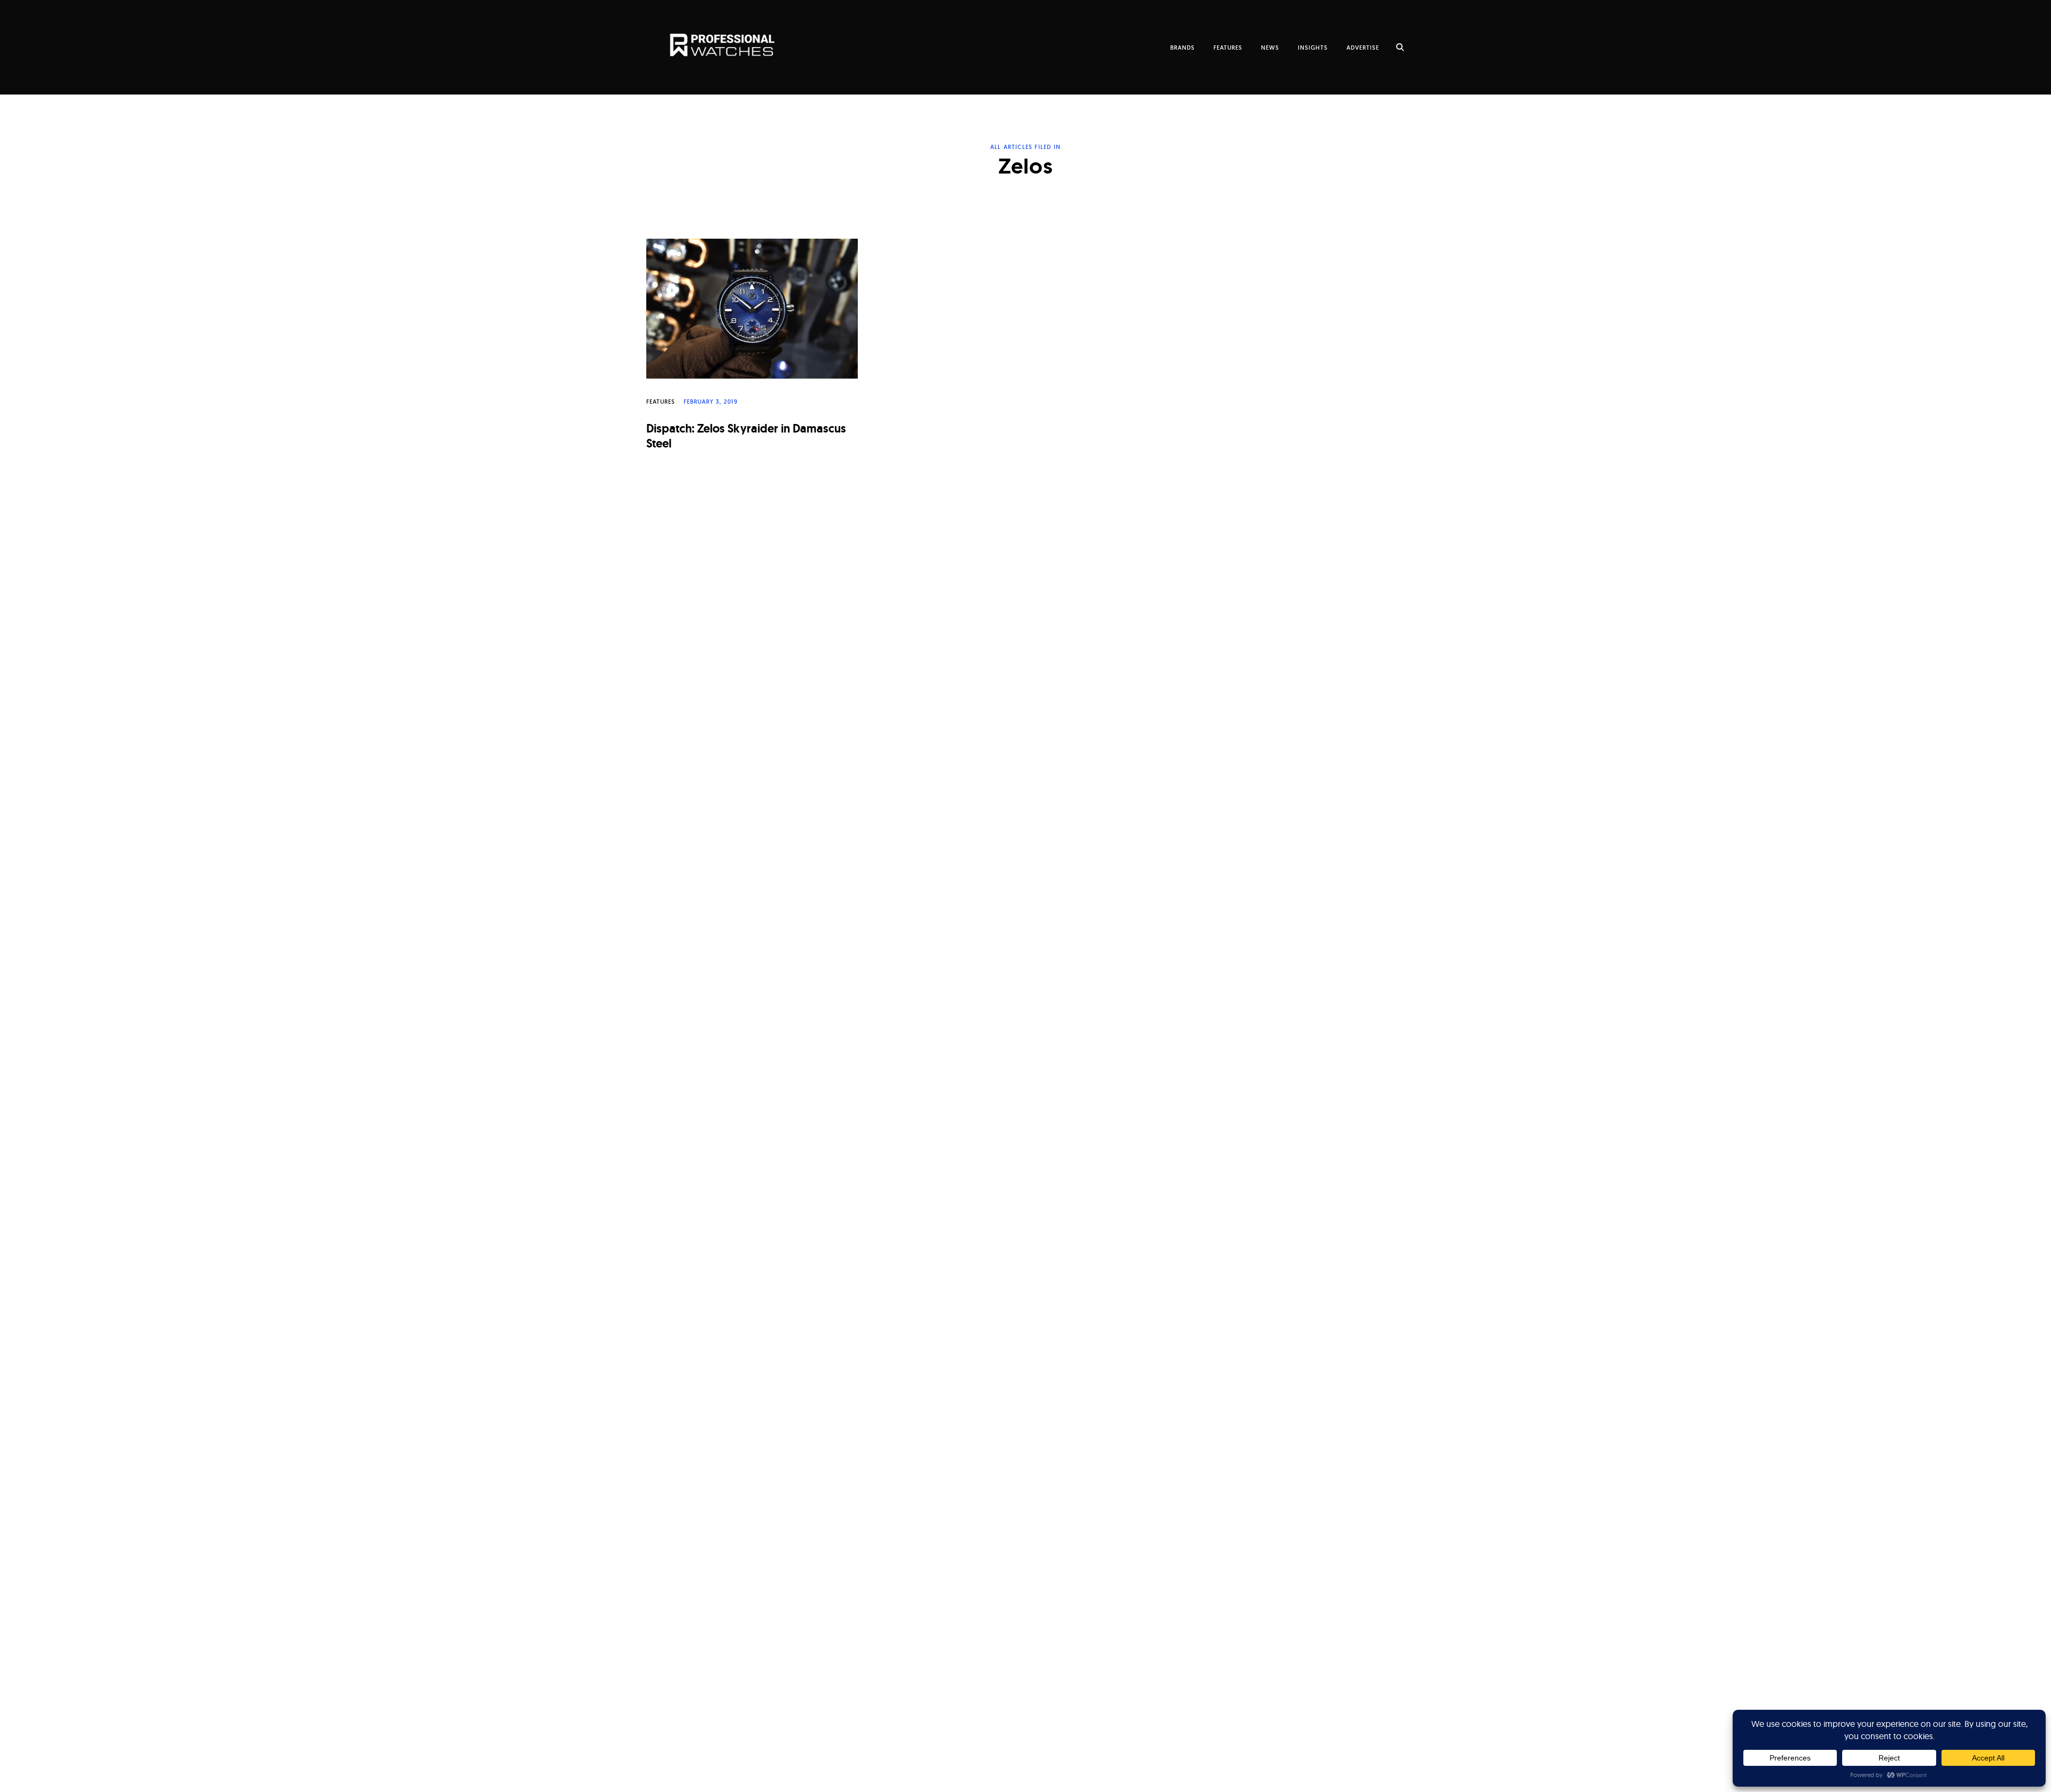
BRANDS (1183, 48)
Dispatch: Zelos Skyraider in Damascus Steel (746, 436)
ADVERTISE (1363, 48)
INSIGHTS (1313, 48)
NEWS (1270, 48)
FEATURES (1228, 48)
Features (661, 402)
